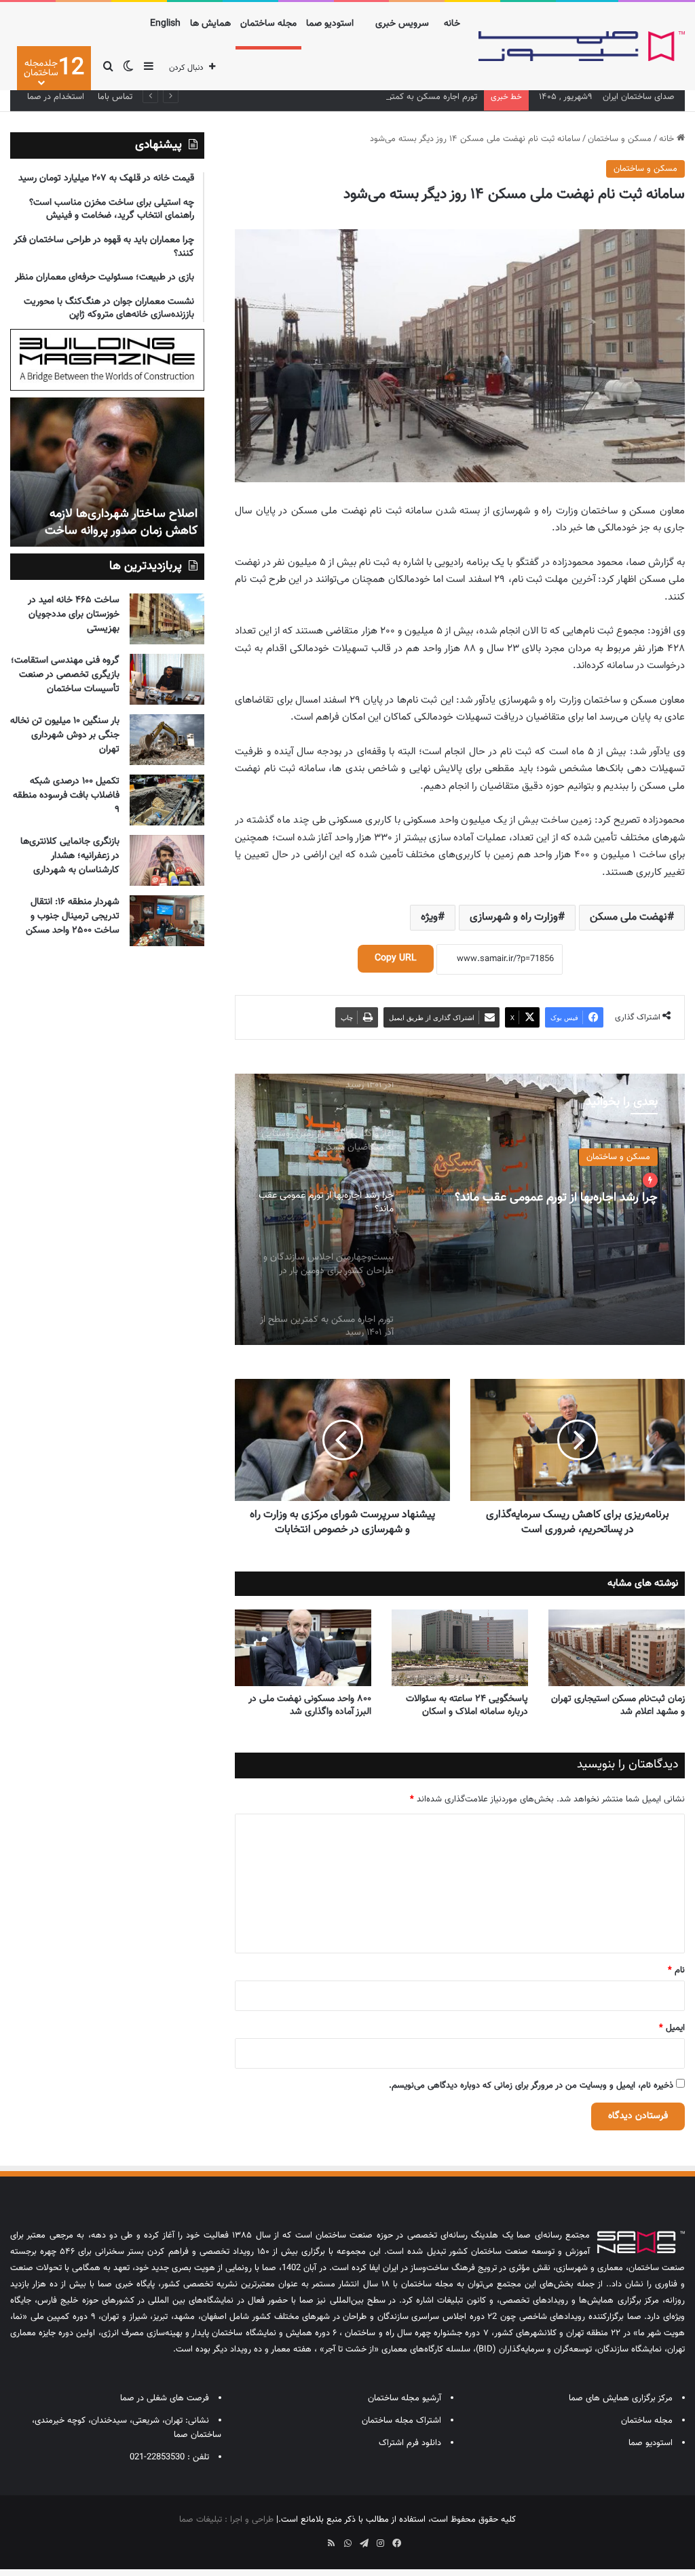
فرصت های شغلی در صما (165, 2398)
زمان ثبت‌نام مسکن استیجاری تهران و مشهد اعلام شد (618, 1705)
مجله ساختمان (268, 24)
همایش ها (210, 24)
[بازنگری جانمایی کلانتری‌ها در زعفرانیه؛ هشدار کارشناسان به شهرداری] (167, 860)
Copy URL (396, 958)
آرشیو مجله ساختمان (405, 2398)
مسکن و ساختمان (620, 139)
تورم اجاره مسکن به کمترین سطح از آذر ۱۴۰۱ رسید (389, 97)
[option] (460, 1209)
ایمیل (672, 2028)
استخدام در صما (56, 97)
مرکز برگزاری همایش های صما (621, 2398)
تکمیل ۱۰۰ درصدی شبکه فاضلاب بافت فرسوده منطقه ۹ (66, 796)
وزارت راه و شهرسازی (514, 917)
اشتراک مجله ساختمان (401, 2421)
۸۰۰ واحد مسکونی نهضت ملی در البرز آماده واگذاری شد (310, 1705)
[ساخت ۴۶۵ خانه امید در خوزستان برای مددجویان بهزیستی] (167, 619)
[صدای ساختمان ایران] (582, 46)
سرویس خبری (402, 24)
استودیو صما (330, 24)
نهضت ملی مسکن (628, 917)
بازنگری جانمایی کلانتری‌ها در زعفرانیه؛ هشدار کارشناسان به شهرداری (70, 856)
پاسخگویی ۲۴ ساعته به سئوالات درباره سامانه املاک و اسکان (467, 1705)
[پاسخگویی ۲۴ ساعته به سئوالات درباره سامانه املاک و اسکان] (460, 1648)
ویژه (429, 917)
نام (676, 1970)
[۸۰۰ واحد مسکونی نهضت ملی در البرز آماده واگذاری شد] (303, 1648)
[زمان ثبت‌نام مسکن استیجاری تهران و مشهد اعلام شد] (617, 1648)
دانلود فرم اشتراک (410, 2443)
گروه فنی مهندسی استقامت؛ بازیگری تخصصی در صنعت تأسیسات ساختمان (65, 675)
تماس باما (115, 97)
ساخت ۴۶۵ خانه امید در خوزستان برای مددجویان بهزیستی (74, 614)
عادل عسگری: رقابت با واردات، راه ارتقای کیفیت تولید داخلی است (117, 523)
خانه (452, 24)
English (165, 24)
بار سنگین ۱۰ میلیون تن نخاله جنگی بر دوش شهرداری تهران (65, 735)
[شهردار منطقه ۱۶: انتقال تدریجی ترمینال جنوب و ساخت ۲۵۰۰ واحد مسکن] (167, 921)
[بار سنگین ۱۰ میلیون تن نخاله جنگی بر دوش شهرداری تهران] (167, 740)
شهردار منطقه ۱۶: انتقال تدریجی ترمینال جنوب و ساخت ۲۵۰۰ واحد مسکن (73, 916)
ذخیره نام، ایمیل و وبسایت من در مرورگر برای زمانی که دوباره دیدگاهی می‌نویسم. (531, 2086)
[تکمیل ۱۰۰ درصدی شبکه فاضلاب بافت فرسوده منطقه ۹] (167, 800)
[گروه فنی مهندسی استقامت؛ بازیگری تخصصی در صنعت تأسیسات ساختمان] (167, 679)
